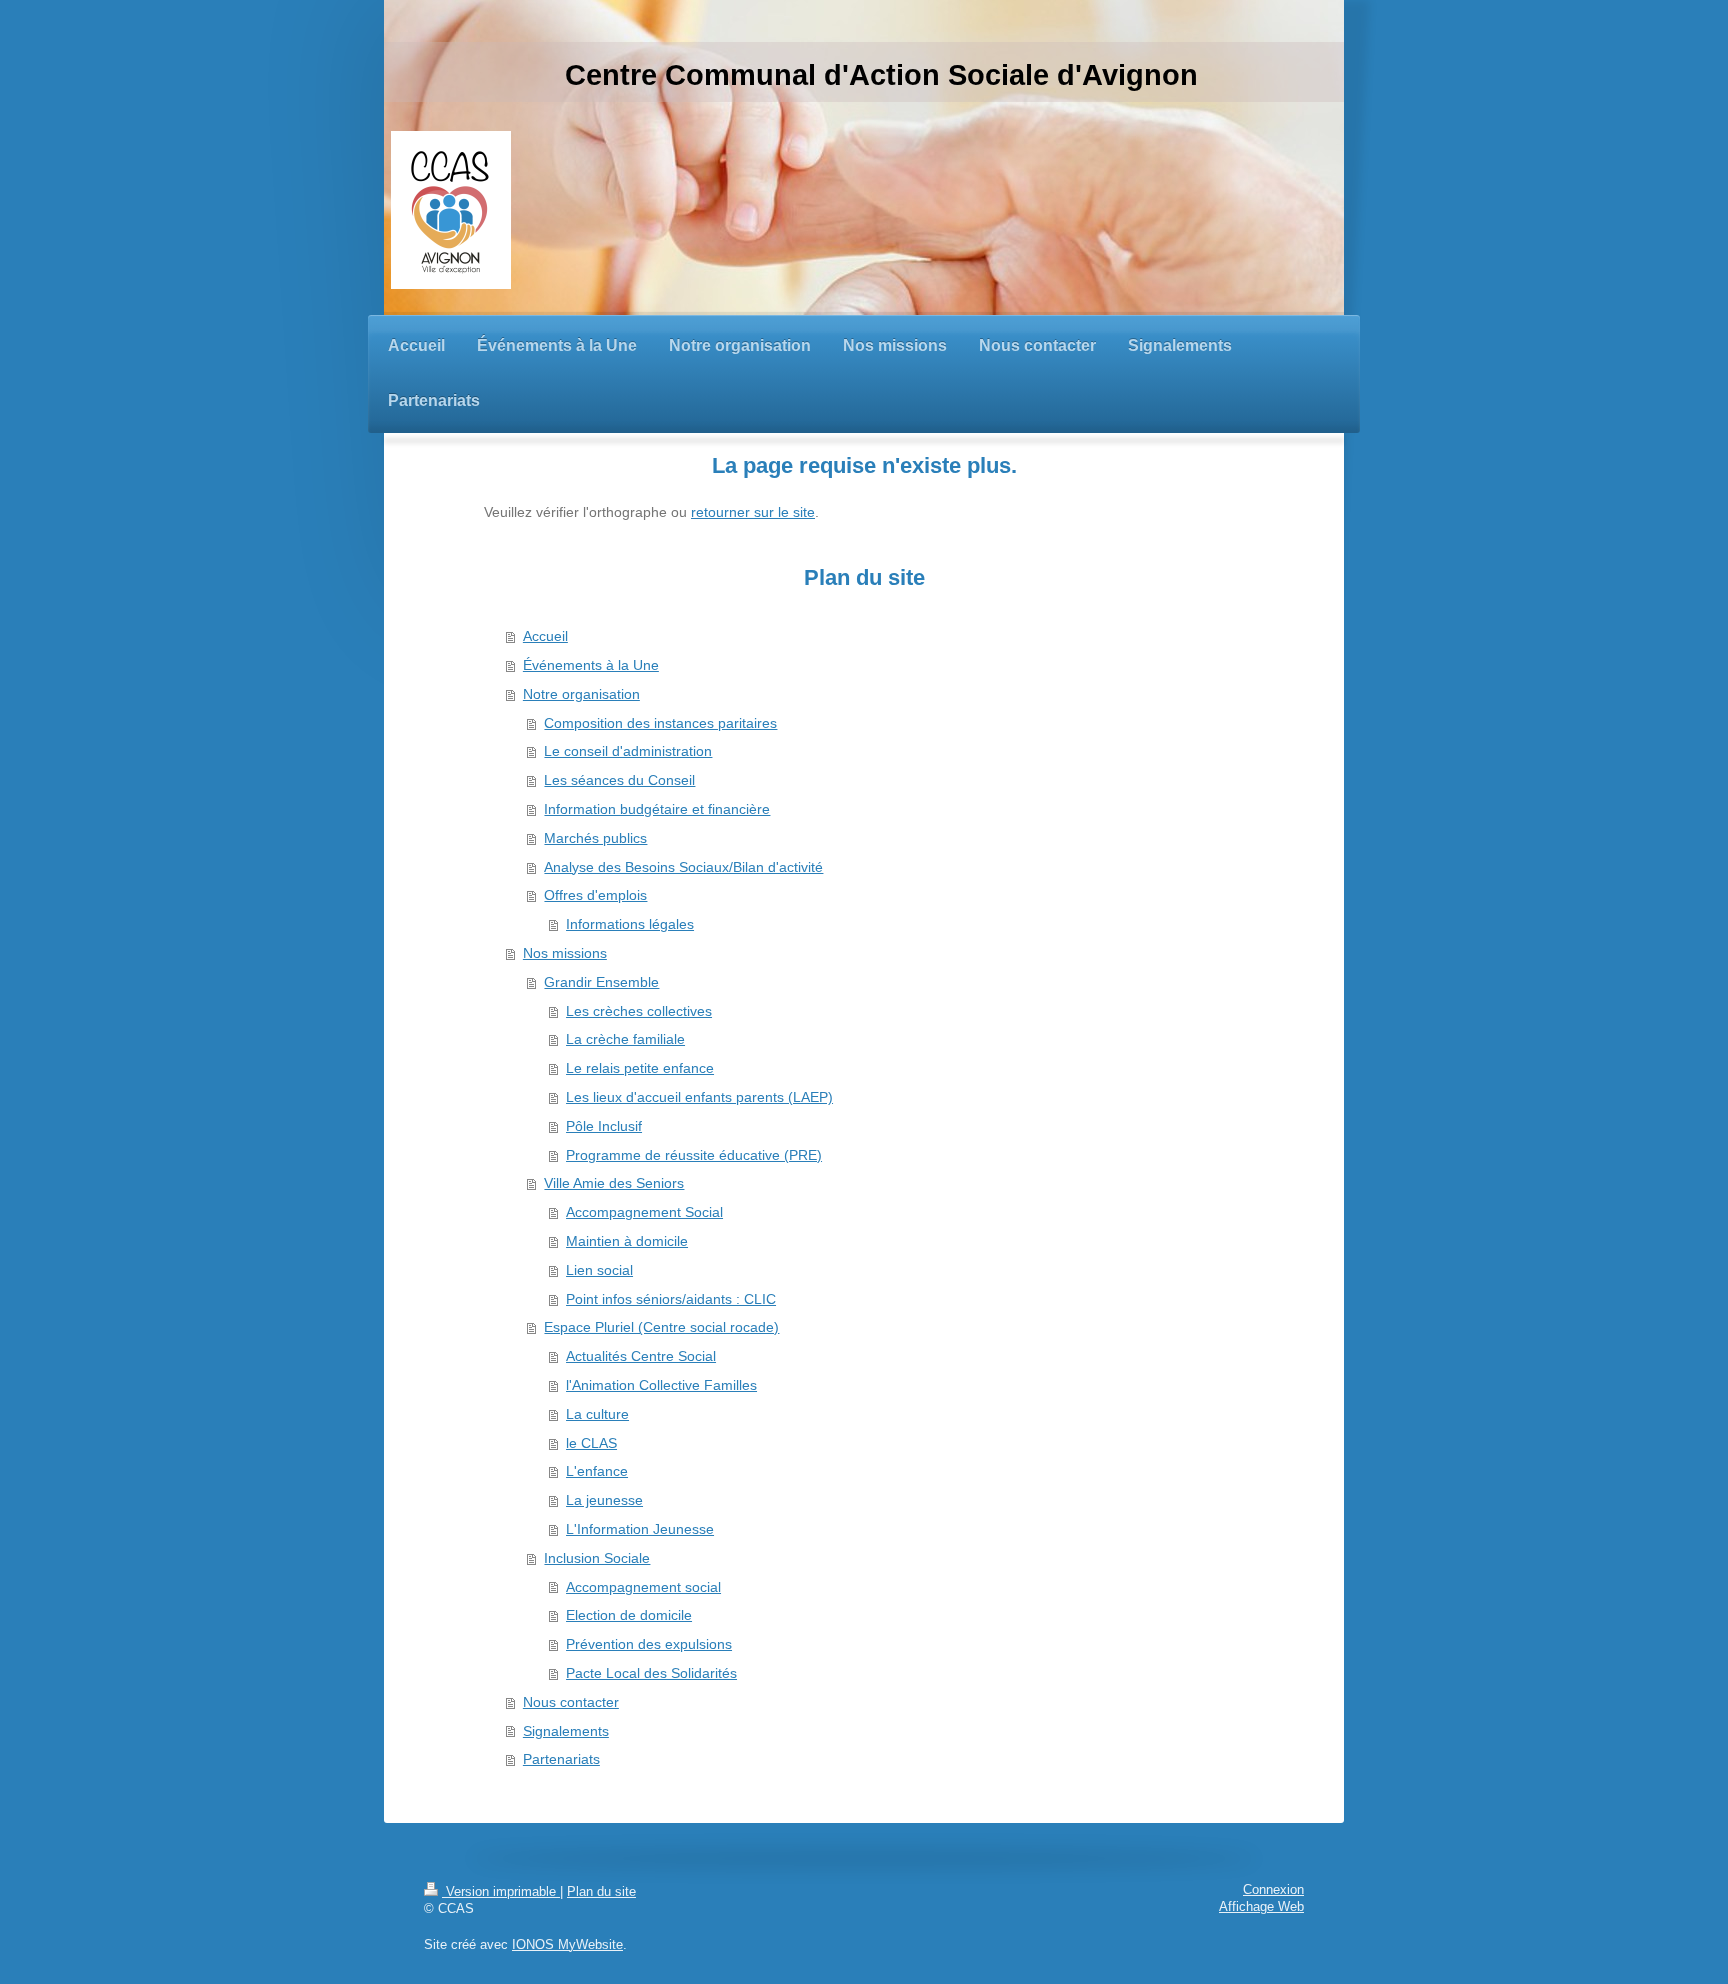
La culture (597, 1414)
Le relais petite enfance (640, 1068)
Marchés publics (595, 838)
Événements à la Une (591, 665)
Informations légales (630, 924)
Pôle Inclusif (604, 1126)
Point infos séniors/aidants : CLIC (671, 1299)
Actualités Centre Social (641, 1356)
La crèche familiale (625, 1039)
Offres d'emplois (595, 895)
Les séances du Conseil (619, 780)
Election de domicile (629, 1615)
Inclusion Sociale (597, 1558)
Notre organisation (581, 694)
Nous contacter (571, 1702)
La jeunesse (604, 1500)
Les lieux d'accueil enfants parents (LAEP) (699, 1097)
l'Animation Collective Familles (661, 1385)
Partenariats (561, 1759)
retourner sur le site (753, 512)
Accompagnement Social (644, 1212)
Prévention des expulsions (649, 1644)
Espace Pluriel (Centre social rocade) (661, 1327)
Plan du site (601, 1892)
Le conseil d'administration (628, 751)
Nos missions (565, 953)
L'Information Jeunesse (640, 1529)
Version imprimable (501, 1892)
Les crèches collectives (639, 1011)
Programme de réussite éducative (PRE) (694, 1155)
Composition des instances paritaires (660, 723)
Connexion (1273, 1890)
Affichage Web (1261, 1907)
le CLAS (591, 1443)
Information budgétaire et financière (657, 809)
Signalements (566, 1731)
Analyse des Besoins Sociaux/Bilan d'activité (683, 867)
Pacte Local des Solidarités (651, 1673)
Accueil (545, 636)
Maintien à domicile (627, 1241)
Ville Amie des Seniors (614, 1183)
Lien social (599, 1270)
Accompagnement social (643, 1587)
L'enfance (597, 1471)
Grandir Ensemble (601, 982)
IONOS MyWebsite (567, 1945)
